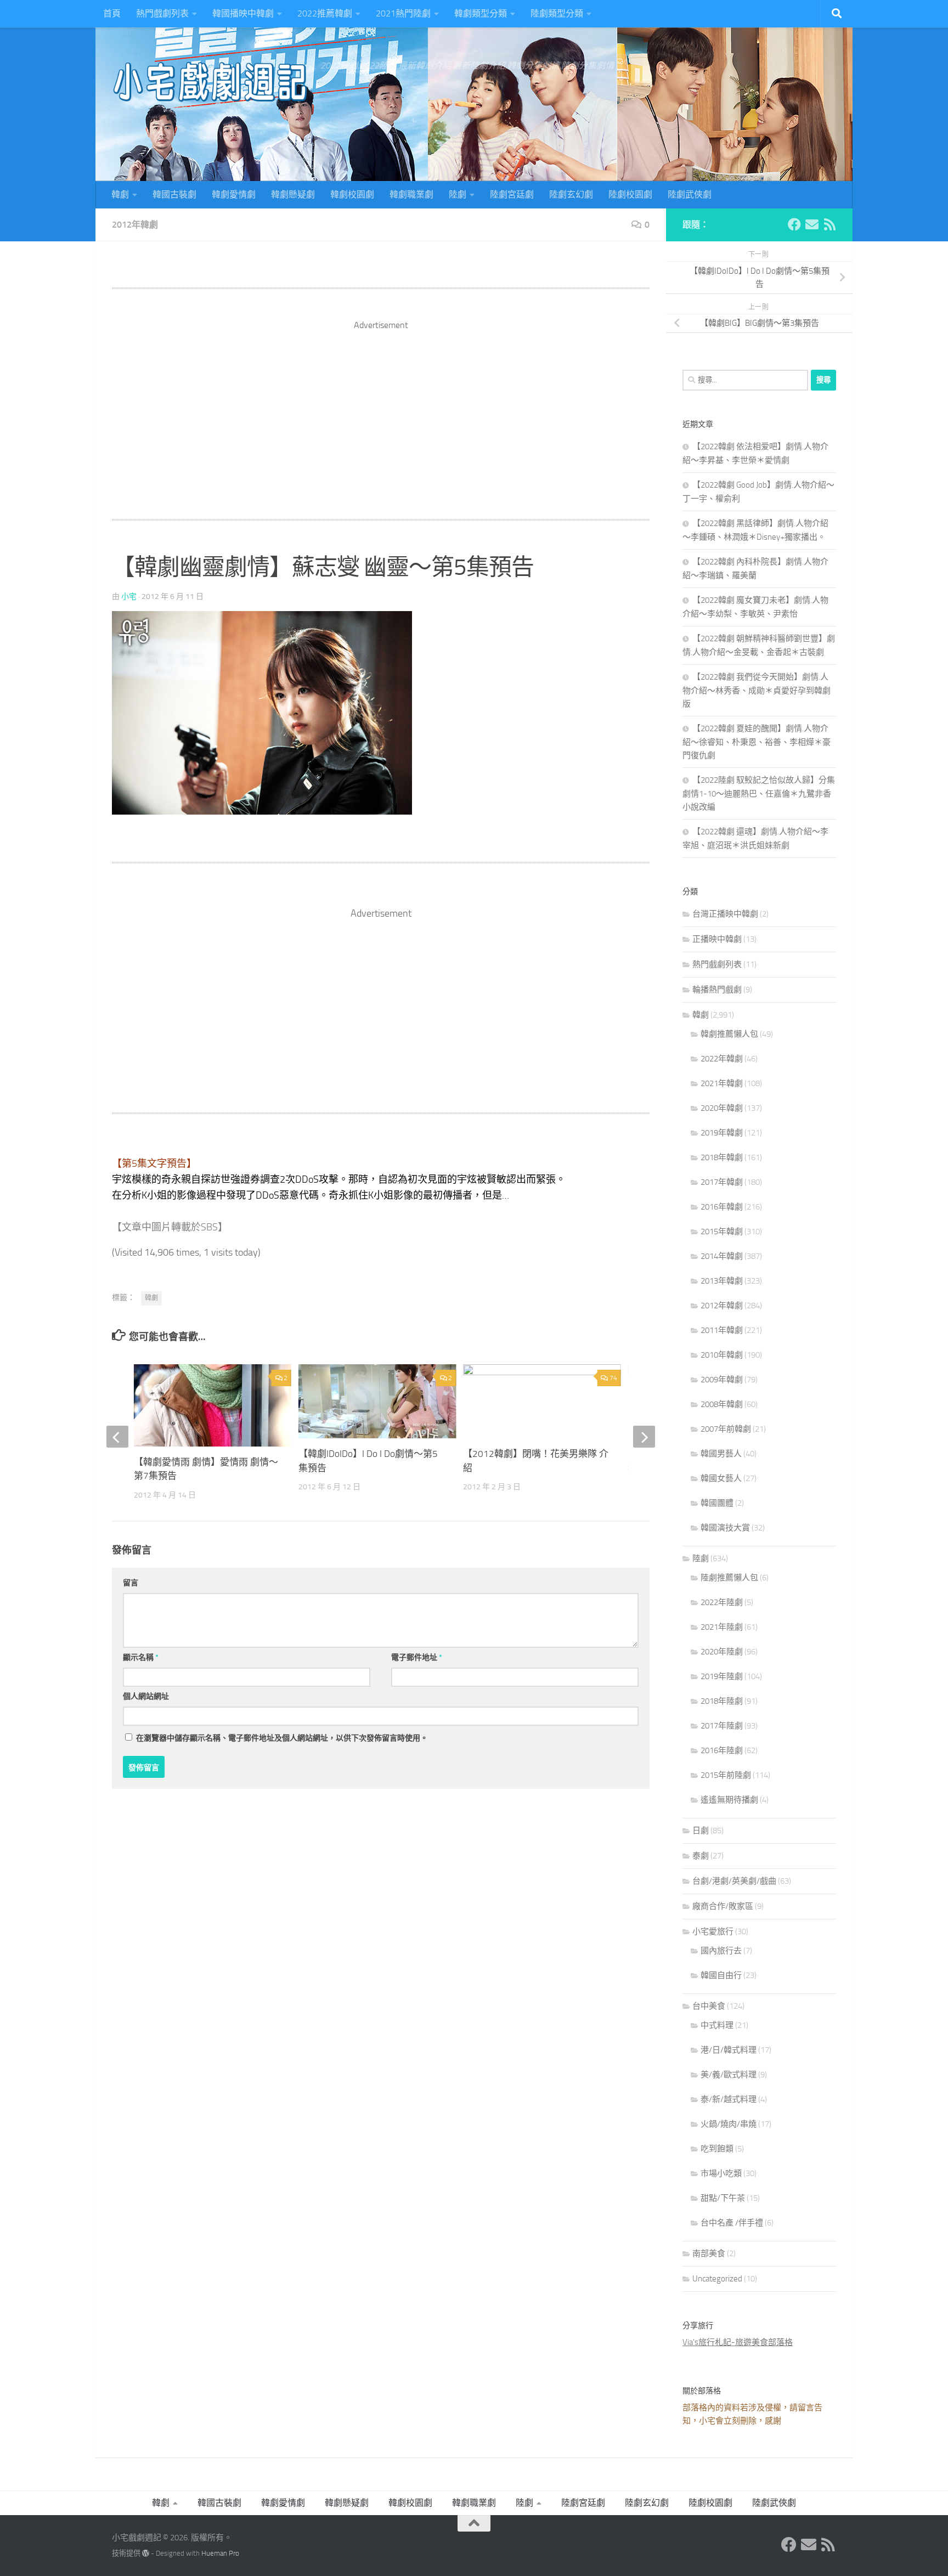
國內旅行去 (721, 1951)
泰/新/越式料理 (729, 2099)
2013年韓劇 (722, 1281)
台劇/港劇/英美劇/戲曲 (734, 1881)
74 (613, 1378)
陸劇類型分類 (557, 13)
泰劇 (701, 1856)
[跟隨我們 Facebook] (794, 224)
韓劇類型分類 (481, 13)
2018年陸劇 (722, 1701)
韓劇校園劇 (352, 194)
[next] (644, 1437)
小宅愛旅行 (713, 1931)
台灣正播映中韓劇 (725, 914)
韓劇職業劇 (411, 194)
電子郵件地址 (417, 1657)
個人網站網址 (146, 1696)
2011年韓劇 (722, 1330)
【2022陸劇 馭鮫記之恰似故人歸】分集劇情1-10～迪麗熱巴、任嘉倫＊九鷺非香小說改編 (759, 793)
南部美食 (709, 2253)
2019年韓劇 (722, 1133)
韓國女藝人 (721, 1478)
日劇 (701, 1831)
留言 (131, 1583)
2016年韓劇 (722, 1207)
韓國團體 (717, 1503)
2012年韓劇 (135, 225)
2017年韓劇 (722, 1182)
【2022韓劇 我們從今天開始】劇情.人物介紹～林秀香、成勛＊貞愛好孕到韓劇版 (757, 690)
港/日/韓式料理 (729, 2050)
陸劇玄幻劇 (571, 194)
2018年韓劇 (722, 1157)
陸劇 (458, 194)
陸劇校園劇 (630, 194)
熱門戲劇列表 (162, 13)
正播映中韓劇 (717, 939)
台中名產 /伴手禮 (732, 2223)
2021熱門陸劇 (403, 13)
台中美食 (709, 2006)
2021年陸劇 (722, 1627)
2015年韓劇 (722, 1231)
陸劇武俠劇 (690, 194)
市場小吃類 (721, 2173)
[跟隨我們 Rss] (830, 224)
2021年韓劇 (722, 1083)
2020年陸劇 (722, 1652)
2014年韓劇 (722, 1256)
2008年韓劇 (722, 1404)
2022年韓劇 (722, 1059)
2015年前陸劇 (726, 1775)
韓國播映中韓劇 (243, 13)
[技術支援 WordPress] (146, 2553)
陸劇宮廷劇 (512, 194)
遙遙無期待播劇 (729, 1800)
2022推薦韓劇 (325, 13)
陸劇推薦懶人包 (729, 1578)
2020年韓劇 (722, 1108)
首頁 (112, 13)
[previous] (117, 1437)
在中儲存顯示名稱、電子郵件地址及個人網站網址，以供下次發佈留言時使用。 (282, 1738)
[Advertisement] (381, 409)
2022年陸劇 (722, 1602)
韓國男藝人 (721, 1454)
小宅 (129, 597)
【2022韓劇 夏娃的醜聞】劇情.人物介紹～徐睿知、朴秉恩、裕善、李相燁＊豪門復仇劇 (757, 742)
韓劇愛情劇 (234, 194)
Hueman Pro (220, 2553)
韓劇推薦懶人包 (729, 1034)
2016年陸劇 (722, 1750)
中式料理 (717, 2025)
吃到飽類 (717, 2149)
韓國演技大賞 (725, 1528)
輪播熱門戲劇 (717, 990)
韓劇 (120, 194)
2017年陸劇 (722, 1726)
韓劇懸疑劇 (293, 194)
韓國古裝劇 (174, 194)
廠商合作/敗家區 (723, 1906)
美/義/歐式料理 (729, 2075)
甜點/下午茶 (723, 2198)
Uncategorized (717, 2279)
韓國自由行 (721, 1975)
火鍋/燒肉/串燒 (729, 2124)
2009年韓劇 (722, 1380)
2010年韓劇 (722, 1355)
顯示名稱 (141, 1657)
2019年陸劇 (722, 1676)
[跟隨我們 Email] (812, 224)
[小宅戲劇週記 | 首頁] (211, 82)
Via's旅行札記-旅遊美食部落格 (738, 2342)
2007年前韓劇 (726, 1429)
